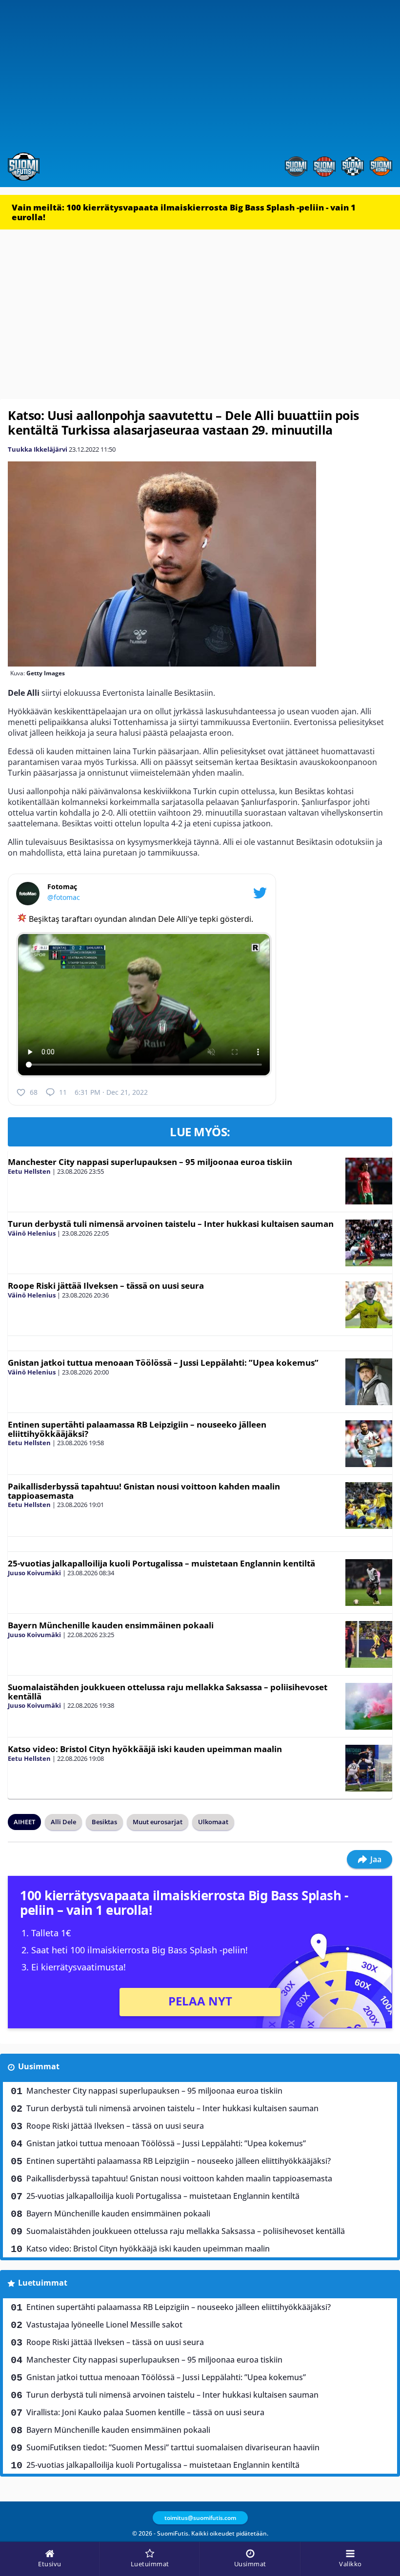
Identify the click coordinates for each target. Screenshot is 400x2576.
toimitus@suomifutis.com (200, 2518)
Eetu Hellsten (29, 1171)
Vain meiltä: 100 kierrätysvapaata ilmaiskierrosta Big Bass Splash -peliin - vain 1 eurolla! (184, 212)
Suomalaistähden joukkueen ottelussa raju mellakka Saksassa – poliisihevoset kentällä (168, 1692)
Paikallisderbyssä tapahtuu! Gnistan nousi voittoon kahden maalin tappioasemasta (144, 1491)
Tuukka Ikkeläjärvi (38, 449)
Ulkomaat (213, 1822)
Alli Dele (63, 1822)
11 (63, 1092)
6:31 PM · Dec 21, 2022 (111, 1092)
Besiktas (104, 1822)
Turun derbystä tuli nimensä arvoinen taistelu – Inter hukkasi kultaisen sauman (171, 1224)
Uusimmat (39, 2066)
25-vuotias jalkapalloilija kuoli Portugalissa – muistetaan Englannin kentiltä (161, 1563)
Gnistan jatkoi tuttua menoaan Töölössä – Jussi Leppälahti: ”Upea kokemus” (163, 1363)
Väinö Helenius (32, 1233)
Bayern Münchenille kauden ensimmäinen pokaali (111, 1625)
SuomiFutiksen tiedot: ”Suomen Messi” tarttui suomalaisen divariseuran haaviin (173, 2447)
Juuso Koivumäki (34, 1573)
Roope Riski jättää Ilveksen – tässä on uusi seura (106, 1286)
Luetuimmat (43, 2283)
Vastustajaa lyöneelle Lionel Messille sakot (104, 2325)
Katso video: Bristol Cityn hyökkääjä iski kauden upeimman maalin (145, 1749)
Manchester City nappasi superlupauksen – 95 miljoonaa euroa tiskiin (150, 1162)
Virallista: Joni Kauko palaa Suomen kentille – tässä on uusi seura (145, 2412)
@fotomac (64, 897)
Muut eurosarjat (158, 1822)
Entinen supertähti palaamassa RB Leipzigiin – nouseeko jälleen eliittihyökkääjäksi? (137, 1429)
